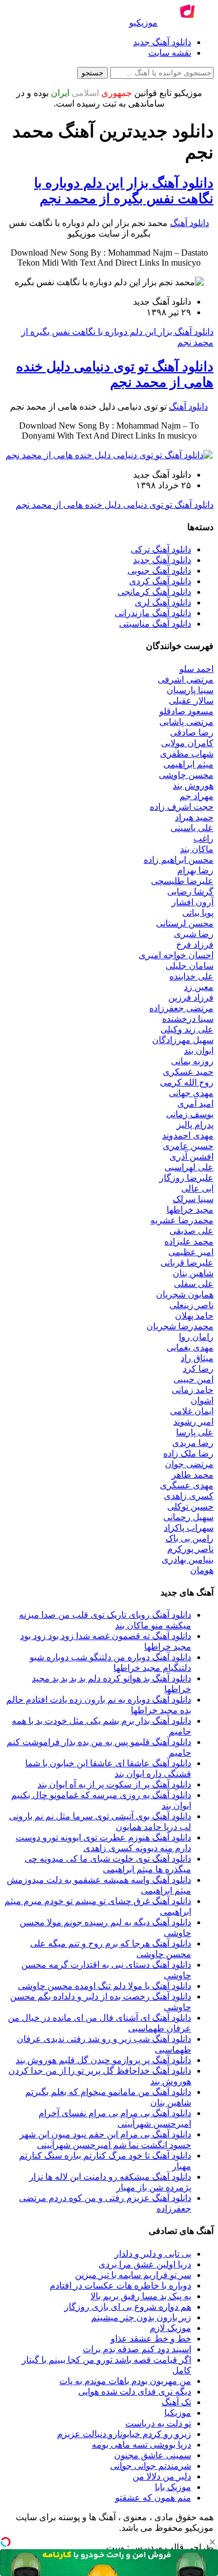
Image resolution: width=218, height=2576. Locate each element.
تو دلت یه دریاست (158, 2423)
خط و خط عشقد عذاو (151, 2339)
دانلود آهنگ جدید (162, 42)
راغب (203, 838)
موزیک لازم (170, 2328)
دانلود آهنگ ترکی (161, 549)
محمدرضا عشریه (182, 1220)
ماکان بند (197, 849)
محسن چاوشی (186, 775)
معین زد (199, 987)
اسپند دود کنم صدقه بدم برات (137, 2349)
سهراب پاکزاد (189, 1528)
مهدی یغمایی (190, 1347)
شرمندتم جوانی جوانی (151, 2466)
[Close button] (212, 2542)
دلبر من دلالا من (162, 2476)
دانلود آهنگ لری (163, 602)
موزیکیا (178, 2413)
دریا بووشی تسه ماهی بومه (141, 2445)
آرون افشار (193, 902)
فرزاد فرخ (195, 945)
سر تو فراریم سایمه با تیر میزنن (133, 2275)
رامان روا (196, 1337)
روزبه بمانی (192, 1061)
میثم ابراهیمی (188, 764)
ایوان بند (199, 1051)
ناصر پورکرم (190, 1549)
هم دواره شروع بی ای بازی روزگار (128, 2307)
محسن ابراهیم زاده (179, 860)
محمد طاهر (193, 1475)
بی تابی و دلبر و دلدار (153, 2254)
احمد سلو (196, 669)
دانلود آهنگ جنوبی (159, 571)
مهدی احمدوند (188, 1135)
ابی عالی (197, 1188)
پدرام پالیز (195, 1125)
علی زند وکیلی (187, 1029)
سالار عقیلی (191, 701)
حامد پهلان (194, 1316)
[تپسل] (6, 2542)
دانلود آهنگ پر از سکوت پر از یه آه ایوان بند (114, 1784)
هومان (202, 1570)
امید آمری (195, 1104)
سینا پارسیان (190, 690)
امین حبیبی (193, 1379)
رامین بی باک (189, 1538)
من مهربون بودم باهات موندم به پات (125, 2381)
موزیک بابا (173, 2487)
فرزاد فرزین (191, 998)
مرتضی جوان (189, 1464)
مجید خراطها (190, 1210)
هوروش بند (193, 785)
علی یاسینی (192, 828)
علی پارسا (195, 1432)
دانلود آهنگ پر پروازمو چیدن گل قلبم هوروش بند (103, 2060)
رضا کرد (198, 1369)
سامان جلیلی (189, 966)
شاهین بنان (193, 1273)
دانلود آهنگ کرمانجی (154, 592)
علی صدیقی (191, 1231)
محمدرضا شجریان (180, 1326)
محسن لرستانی (185, 923)
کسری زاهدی (189, 1496)
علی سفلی (194, 1284)
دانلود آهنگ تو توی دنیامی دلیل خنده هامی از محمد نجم (115, 505)
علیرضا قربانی (187, 1263)
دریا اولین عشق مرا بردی (145, 2264)
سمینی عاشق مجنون (153, 2455)
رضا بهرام (195, 870)
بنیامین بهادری (188, 1559)
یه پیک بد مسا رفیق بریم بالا (141, 2296)
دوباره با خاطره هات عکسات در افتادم (120, 2286)
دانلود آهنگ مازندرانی (153, 613)
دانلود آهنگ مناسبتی (155, 624)
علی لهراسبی (189, 1167)
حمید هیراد (194, 817)
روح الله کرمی (187, 1082)
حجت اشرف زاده (182, 807)
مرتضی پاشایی (186, 722)
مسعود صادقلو (186, 711)
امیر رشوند (193, 1422)
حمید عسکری (188, 1072)
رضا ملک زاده (188, 1453)
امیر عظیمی (191, 1252)
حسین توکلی (190, 1506)
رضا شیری (194, 934)
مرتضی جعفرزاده (181, 1008)
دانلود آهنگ (189, 223)
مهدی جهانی (191, 1093)
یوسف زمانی (190, 1114)
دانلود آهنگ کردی (160, 581)
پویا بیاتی (198, 913)
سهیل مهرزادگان (183, 1040)
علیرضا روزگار (186, 1178)
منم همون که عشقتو (153, 2498)
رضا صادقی (192, 732)
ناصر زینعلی (191, 1305)
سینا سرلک (193, 1199)
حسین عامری (188, 1146)
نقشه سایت (170, 53)
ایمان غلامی (192, 1411)
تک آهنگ (176, 2402)
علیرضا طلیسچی (182, 881)
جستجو (93, 73)
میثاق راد (197, 1358)
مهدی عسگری (187, 1485)
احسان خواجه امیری (176, 955)
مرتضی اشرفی (186, 679)
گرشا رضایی (190, 891)
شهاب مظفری (187, 754)
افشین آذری (191, 1157)
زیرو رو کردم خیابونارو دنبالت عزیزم (124, 2434)
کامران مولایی (187, 743)
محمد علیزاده (189, 1241)
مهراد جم (196, 796)
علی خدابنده (191, 976)
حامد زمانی (193, 1390)
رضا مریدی (193, 1443)
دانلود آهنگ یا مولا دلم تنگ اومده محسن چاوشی (105, 1986)
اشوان (202, 1400)
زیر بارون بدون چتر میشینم (141, 2317)
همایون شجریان (185, 1294)
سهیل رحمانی (188, 1517)
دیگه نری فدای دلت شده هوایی (135, 2392)
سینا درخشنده (188, 1019)
